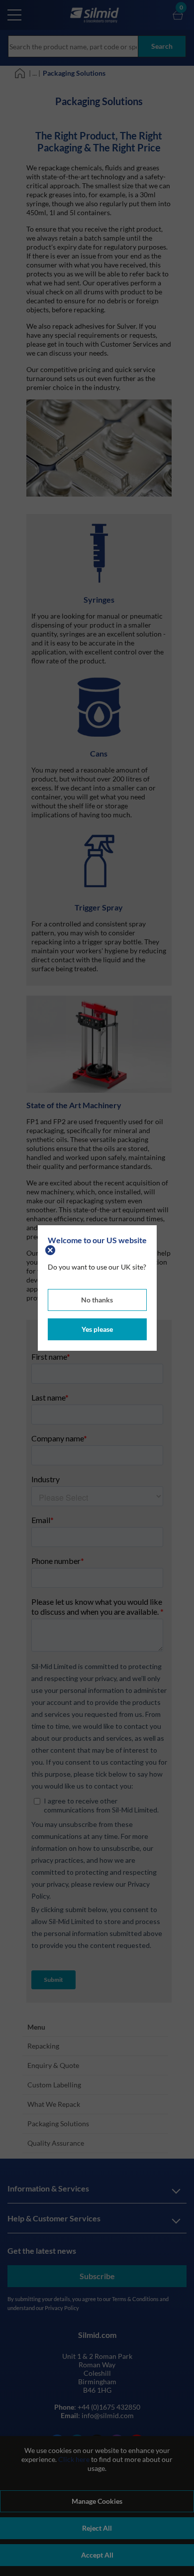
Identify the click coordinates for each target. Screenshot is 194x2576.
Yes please (97, 1329)
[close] (51, 1249)
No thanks (97, 1300)
